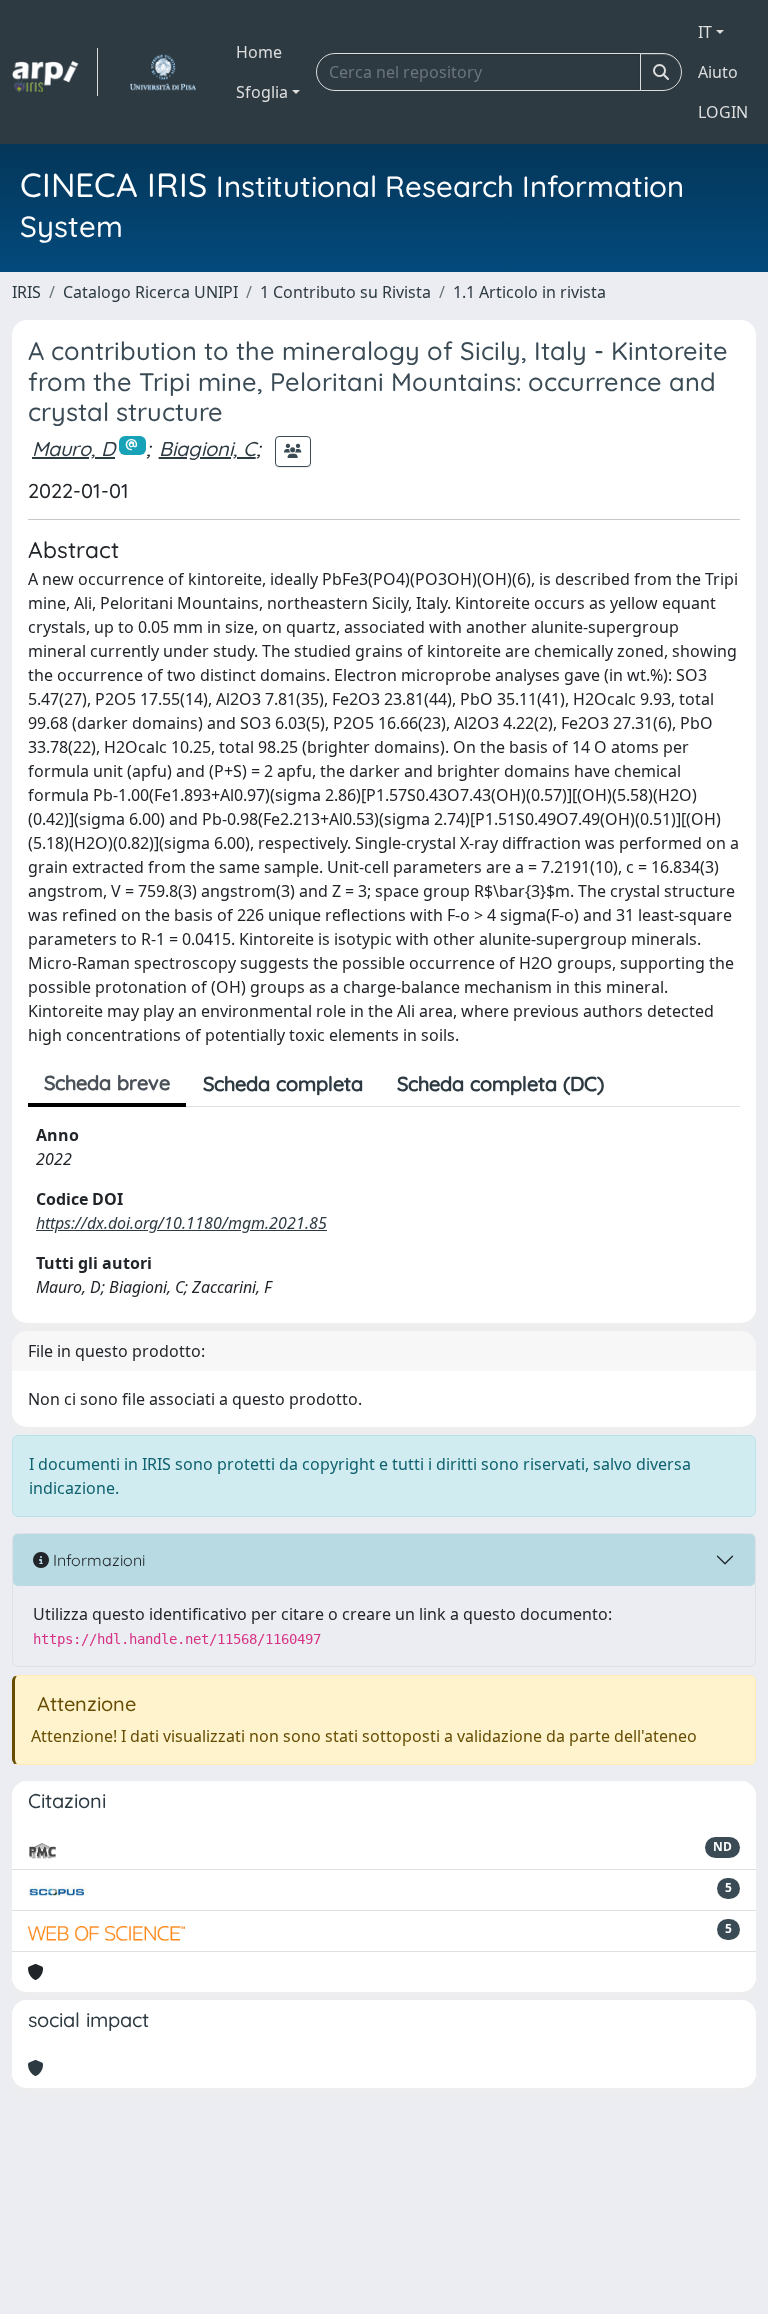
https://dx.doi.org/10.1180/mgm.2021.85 (181, 1223)
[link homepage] (55, 72)
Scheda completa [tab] (283, 1083)
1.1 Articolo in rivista (529, 292)
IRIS (26, 292)
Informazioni (97, 1560)
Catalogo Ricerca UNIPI (150, 292)
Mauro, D (73, 448)
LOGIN (723, 112)
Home (259, 52)
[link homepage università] (162, 72)
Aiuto (718, 72)
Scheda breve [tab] (107, 1082)
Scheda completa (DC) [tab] (500, 1083)
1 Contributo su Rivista (345, 292)
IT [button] (705, 32)
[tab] (638, 1084)
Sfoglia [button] (262, 92)
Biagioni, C (207, 448)
